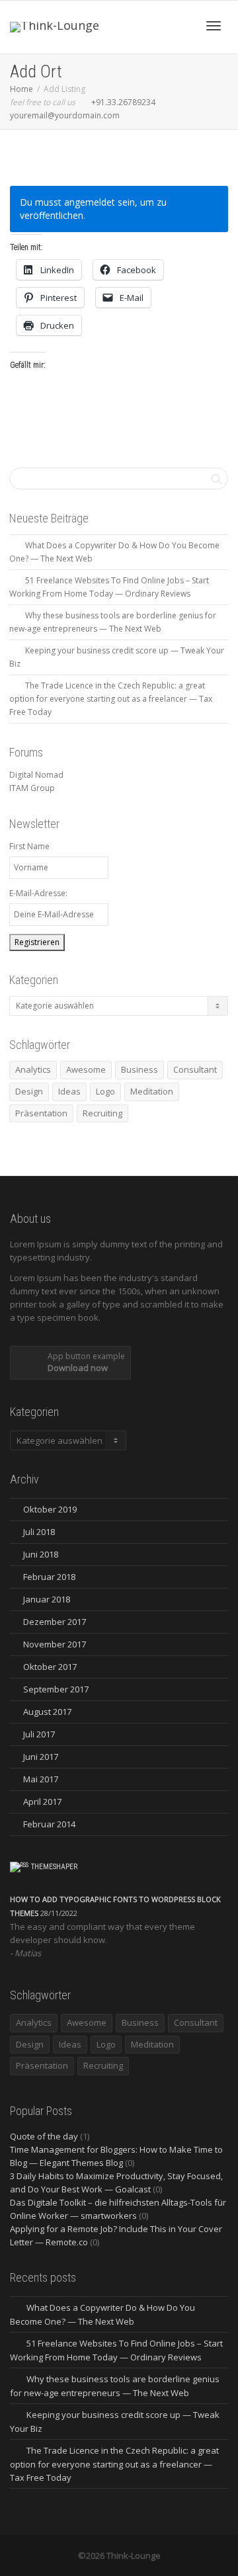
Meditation (152, 1091)
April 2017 (42, 1802)
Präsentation (41, 1113)
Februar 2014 (49, 1824)
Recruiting (102, 1113)
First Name (29, 846)
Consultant (195, 1069)
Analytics (33, 1069)
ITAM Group (32, 788)
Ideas (69, 1091)
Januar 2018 (47, 1599)
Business (139, 1069)
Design (29, 1091)
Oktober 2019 (50, 1509)
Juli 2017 (39, 1734)
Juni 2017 (41, 1757)
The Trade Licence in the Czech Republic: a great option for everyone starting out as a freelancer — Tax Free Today (111, 699)
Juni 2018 (41, 1554)
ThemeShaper (55, 1867)
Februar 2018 (49, 1577)
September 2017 (56, 1689)
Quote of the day (44, 2136)
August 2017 (47, 1712)
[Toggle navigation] (214, 26)
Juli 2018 (39, 1532)
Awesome (86, 1069)
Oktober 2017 (50, 1667)
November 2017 (55, 1644)
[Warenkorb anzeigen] (179, 24)
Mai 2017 (41, 1779)
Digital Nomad (36, 775)
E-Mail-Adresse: (38, 893)
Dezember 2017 (55, 1622)
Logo (105, 1091)
